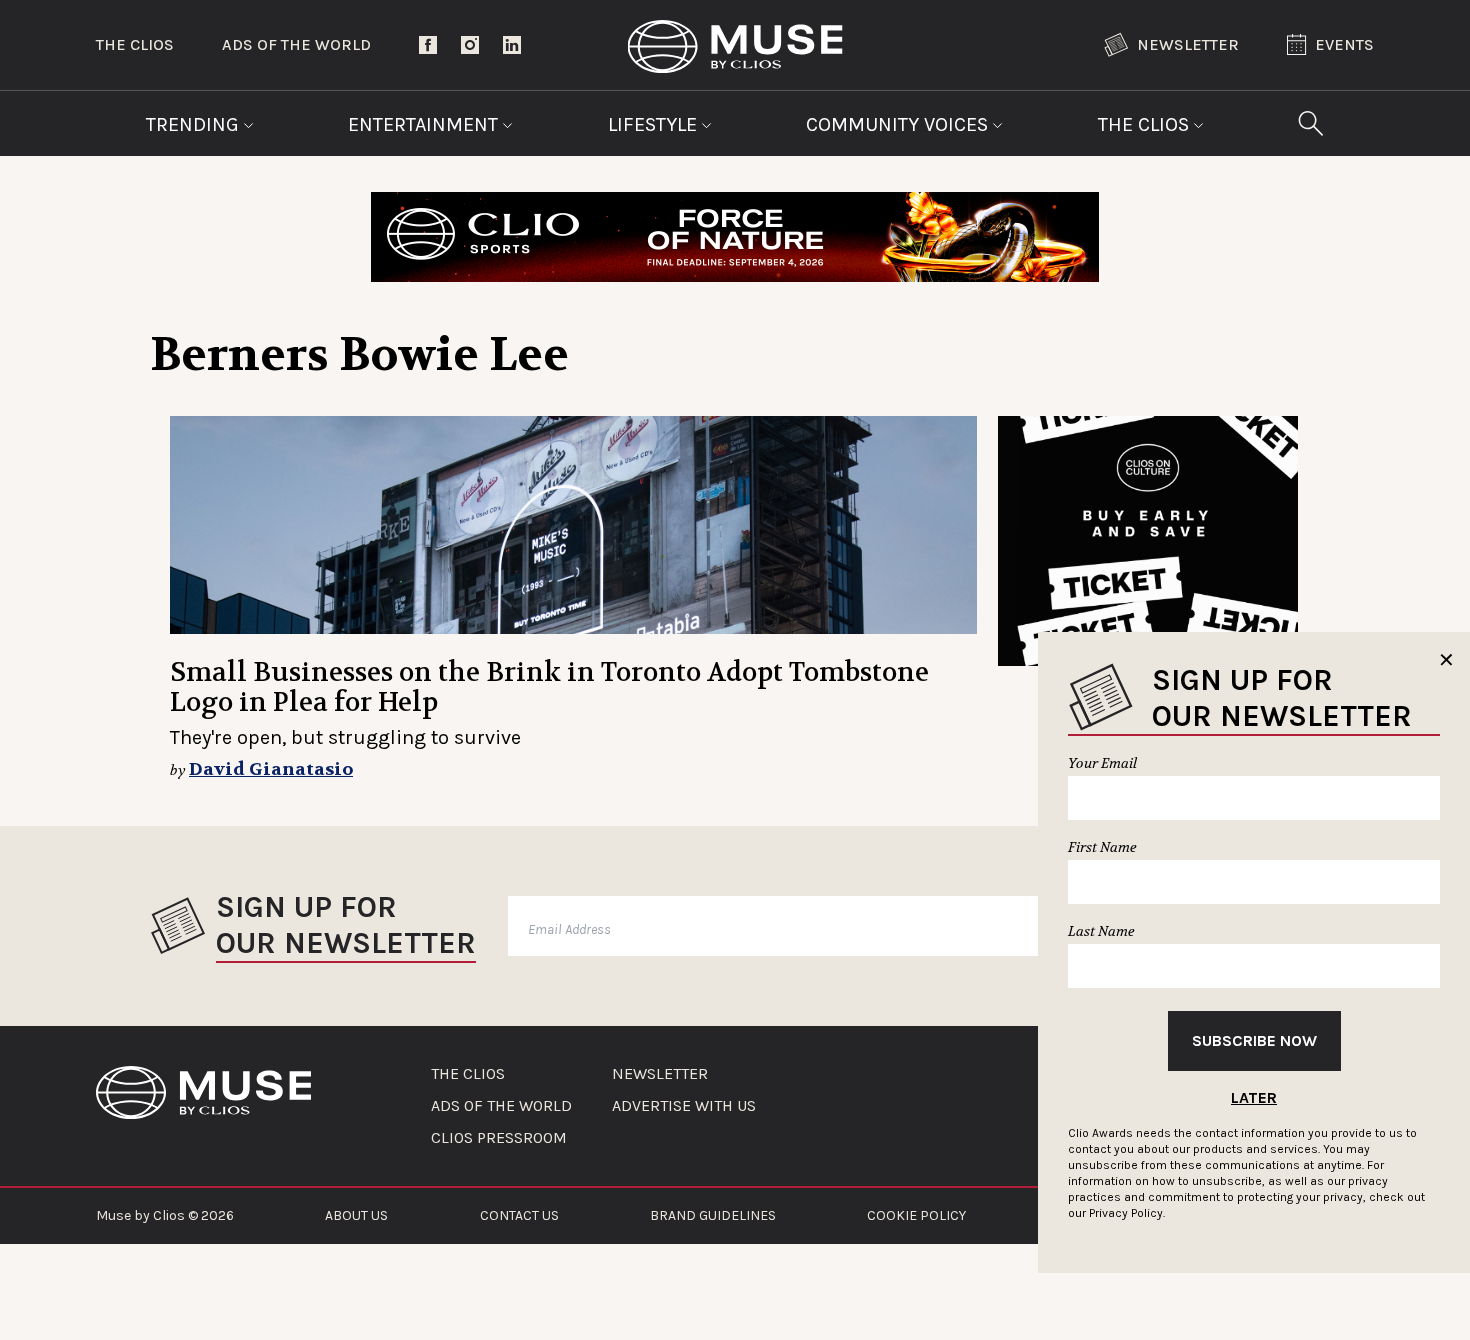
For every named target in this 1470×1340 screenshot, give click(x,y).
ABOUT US (356, 1215)
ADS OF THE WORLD (501, 1106)
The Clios (135, 44)
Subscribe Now (1254, 1040)
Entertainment (425, 124)
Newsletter (1188, 44)
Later (1254, 1097)
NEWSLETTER (660, 1074)
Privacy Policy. (1127, 1213)
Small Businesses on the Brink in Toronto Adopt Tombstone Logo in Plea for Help (549, 687)
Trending (195, 124)
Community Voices (899, 124)
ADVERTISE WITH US (684, 1106)
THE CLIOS (468, 1074)
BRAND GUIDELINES (713, 1215)
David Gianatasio (271, 769)
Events (1344, 44)
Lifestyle (655, 124)
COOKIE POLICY (916, 1215)
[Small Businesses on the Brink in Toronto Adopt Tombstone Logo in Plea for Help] (573, 525)
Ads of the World (296, 44)
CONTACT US (519, 1215)
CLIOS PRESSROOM (499, 1138)
